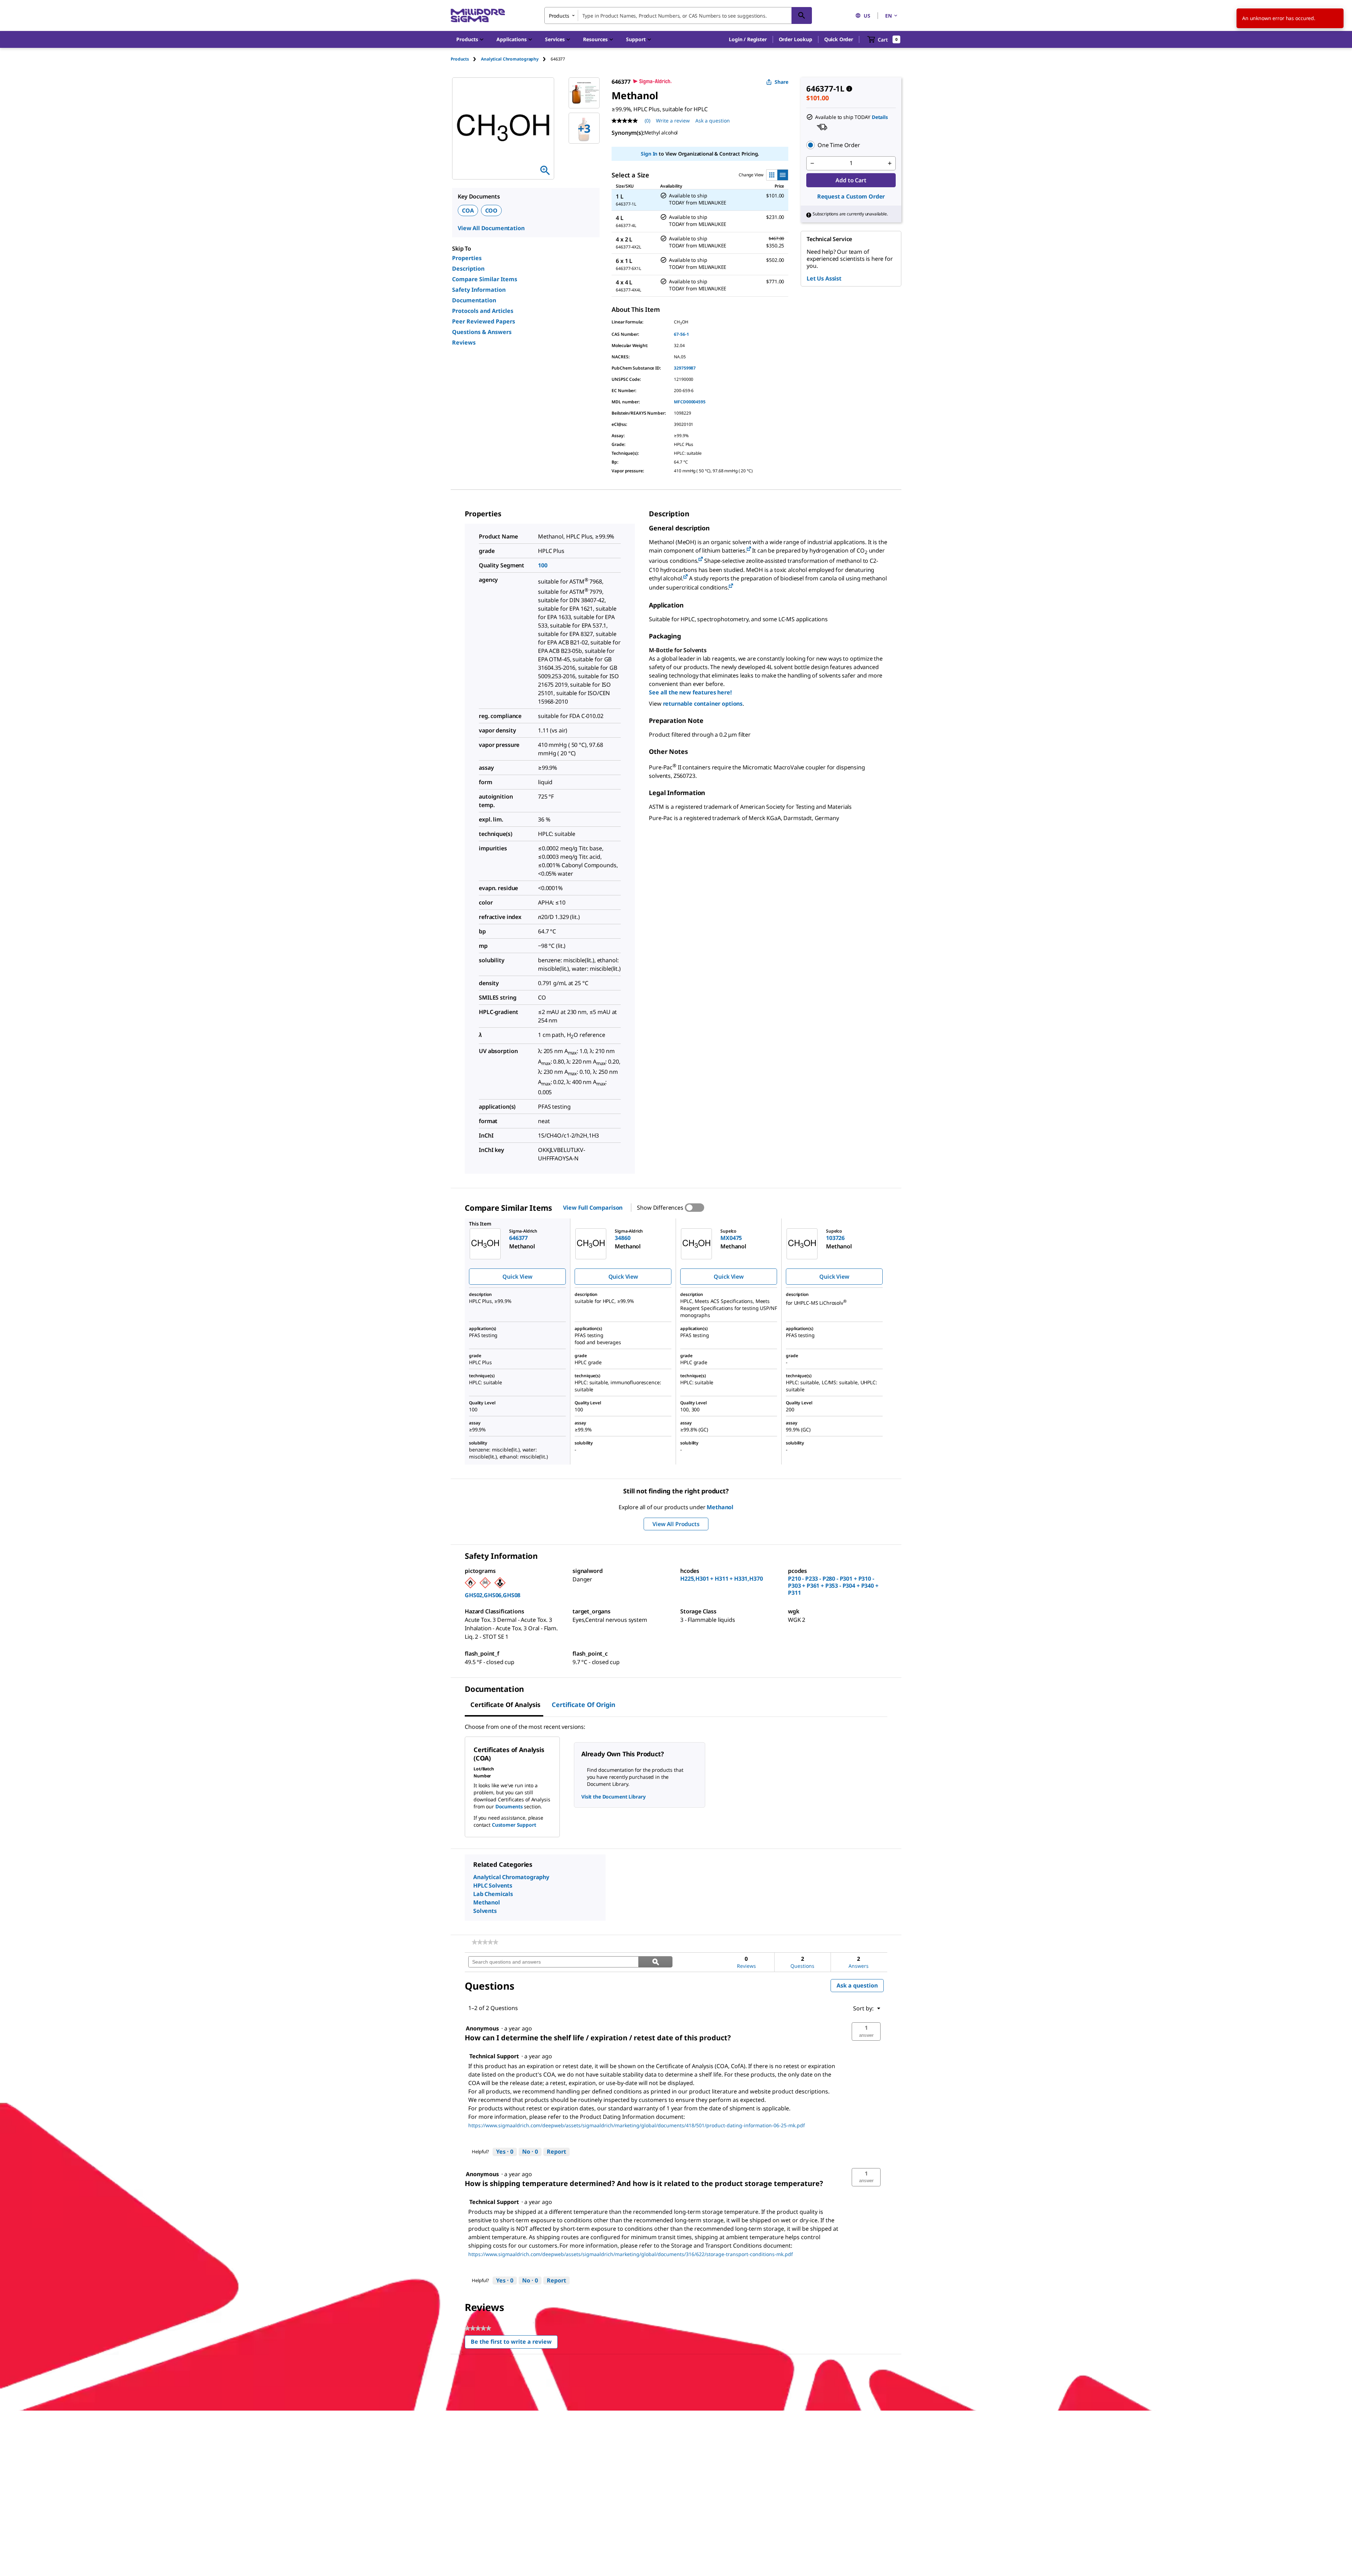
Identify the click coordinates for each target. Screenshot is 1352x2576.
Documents (509, 1806)
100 (543, 565)
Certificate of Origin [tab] (584, 1705)
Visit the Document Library (613, 1797)
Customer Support (514, 1825)
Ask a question (713, 121)
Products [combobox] (559, 16)
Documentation (474, 300)
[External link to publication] (749, 549)
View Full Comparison (593, 1208)
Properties (467, 258)
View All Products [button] (676, 1524)
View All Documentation (491, 228)
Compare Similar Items (485, 279)
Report (556, 2152)
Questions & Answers (482, 332)
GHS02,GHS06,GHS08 (493, 1595)
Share (781, 82)
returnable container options (703, 704)
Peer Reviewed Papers (484, 321)
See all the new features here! (690, 692)
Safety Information (479, 290)
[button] (748, 39)
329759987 (685, 368)
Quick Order (839, 39)
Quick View (517, 1277)
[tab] (466, 59)
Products (460, 59)
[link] (485, 1942)
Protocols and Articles (483, 311)
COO (492, 210)
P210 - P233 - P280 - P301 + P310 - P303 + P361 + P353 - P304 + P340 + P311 (833, 1586)
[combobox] (678, 15)
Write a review (673, 121)
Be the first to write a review (514, 2343)
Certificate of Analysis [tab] (505, 1705)
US (867, 16)
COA (468, 210)
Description (468, 269)
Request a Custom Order (851, 196)
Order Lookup (796, 39)
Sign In (649, 154)
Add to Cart (851, 180)
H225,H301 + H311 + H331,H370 (722, 1579)
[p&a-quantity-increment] (890, 163)
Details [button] (880, 117)
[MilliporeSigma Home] (478, 16)
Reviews (464, 342)
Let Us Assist (824, 278)
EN (888, 16)
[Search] (802, 15)
